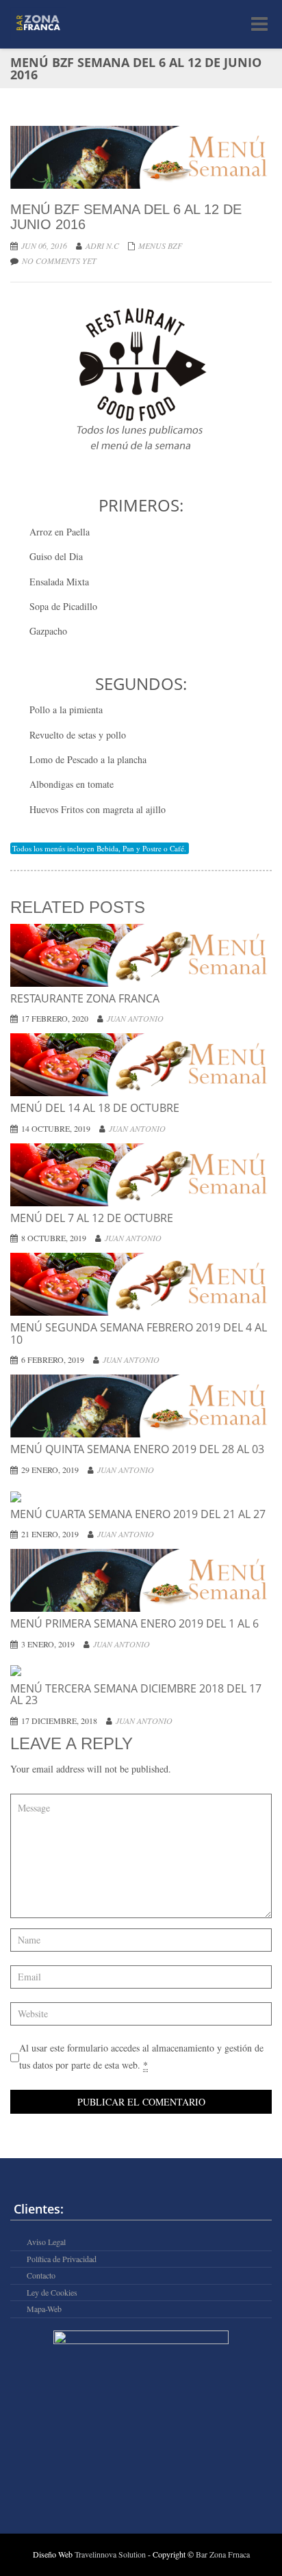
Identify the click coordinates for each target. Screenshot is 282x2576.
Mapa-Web (44, 2309)
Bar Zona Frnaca (223, 2554)
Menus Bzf (160, 245)
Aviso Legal (46, 2242)
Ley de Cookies (52, 2293)
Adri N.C (102, 245)
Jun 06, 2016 (44, 245)
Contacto (41, 2275)
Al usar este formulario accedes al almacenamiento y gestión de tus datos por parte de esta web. (141, 2056)
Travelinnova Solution (111, 2554)
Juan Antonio (135, 1018)
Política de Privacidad (62, 2259)
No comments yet (59, 261)
